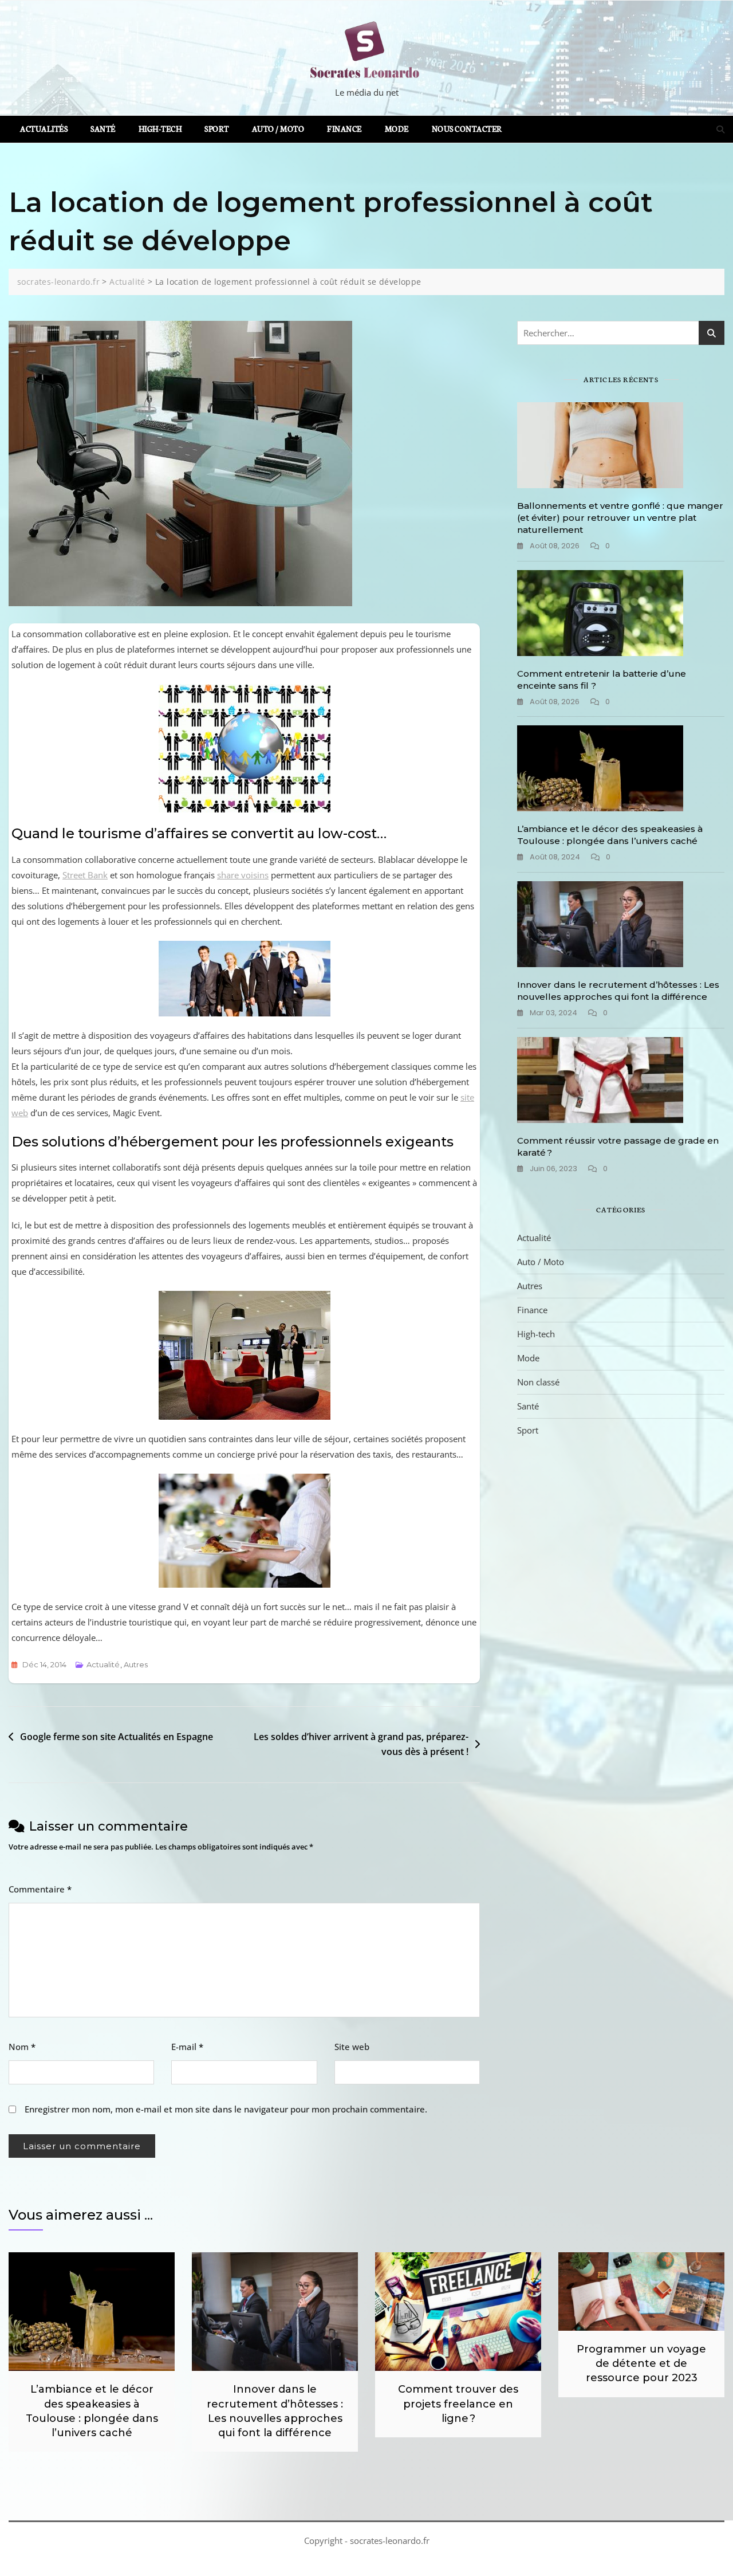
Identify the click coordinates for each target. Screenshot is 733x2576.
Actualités (44, 129)
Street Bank (85, 875)
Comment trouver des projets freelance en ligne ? (458, 2404)
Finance (344, 129)
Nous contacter (467, 129)
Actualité (103, 1664)
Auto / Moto (278, 129)
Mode (397, 129)
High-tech (160, 129)
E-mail (187, 2047)
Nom (22, 2047)
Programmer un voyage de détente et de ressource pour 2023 (641, 2363)
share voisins (243, 875)
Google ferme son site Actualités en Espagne (117, 1737)
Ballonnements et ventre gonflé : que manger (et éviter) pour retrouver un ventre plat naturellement (620, 518)
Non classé (538, 1382)
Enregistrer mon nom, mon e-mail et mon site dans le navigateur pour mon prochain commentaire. (226, 2109)
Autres (136, 1664)
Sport (217, 129)
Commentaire (40, 1889)
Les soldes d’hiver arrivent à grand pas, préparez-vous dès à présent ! (361, 1744)
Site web (352, 2047)
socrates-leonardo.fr (390, 2540)
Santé (103, 129)
